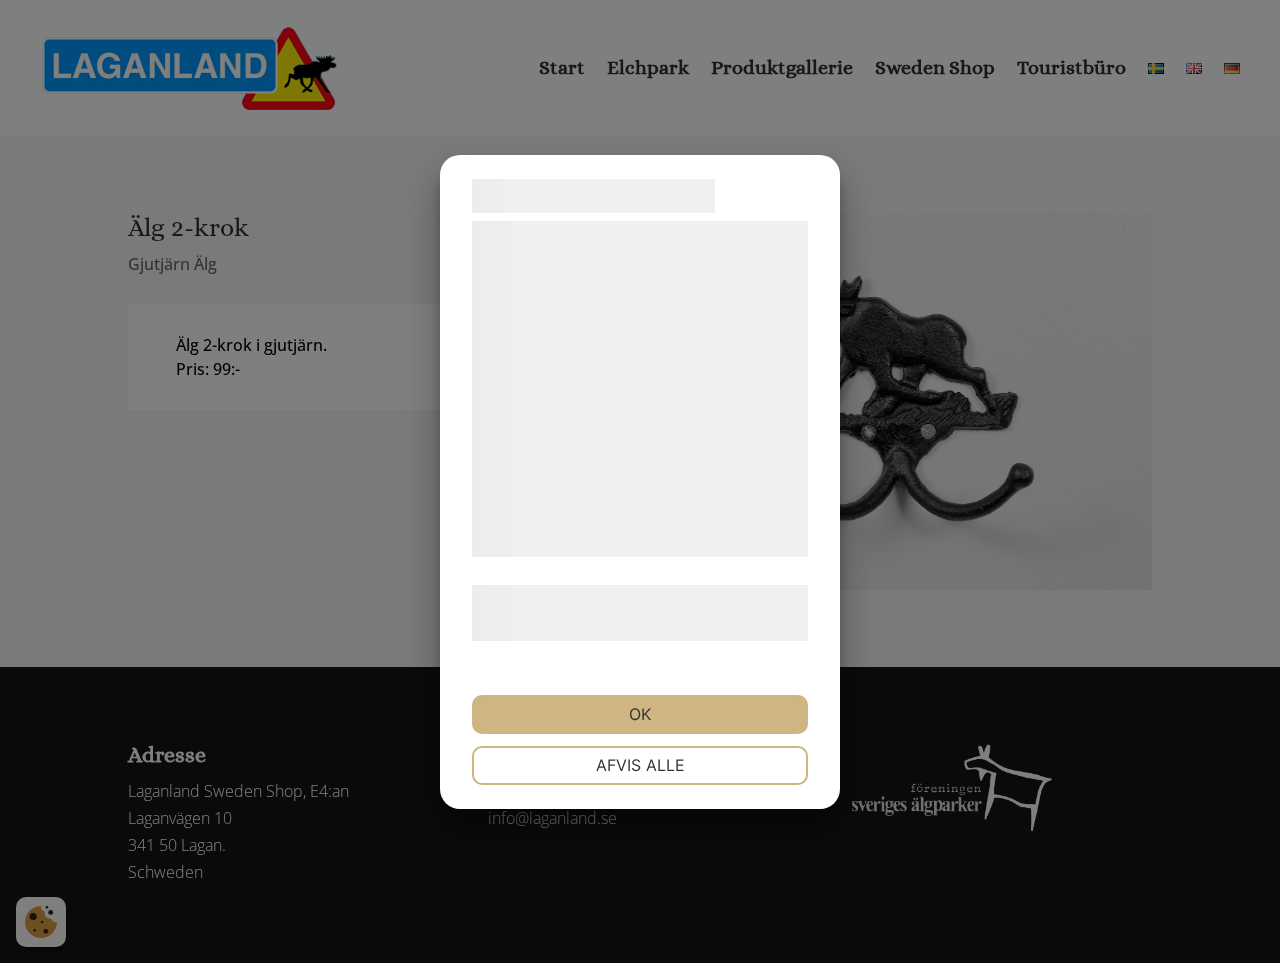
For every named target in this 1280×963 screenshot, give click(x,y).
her (682, 627)
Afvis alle (640, 765)
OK (640, 714)
